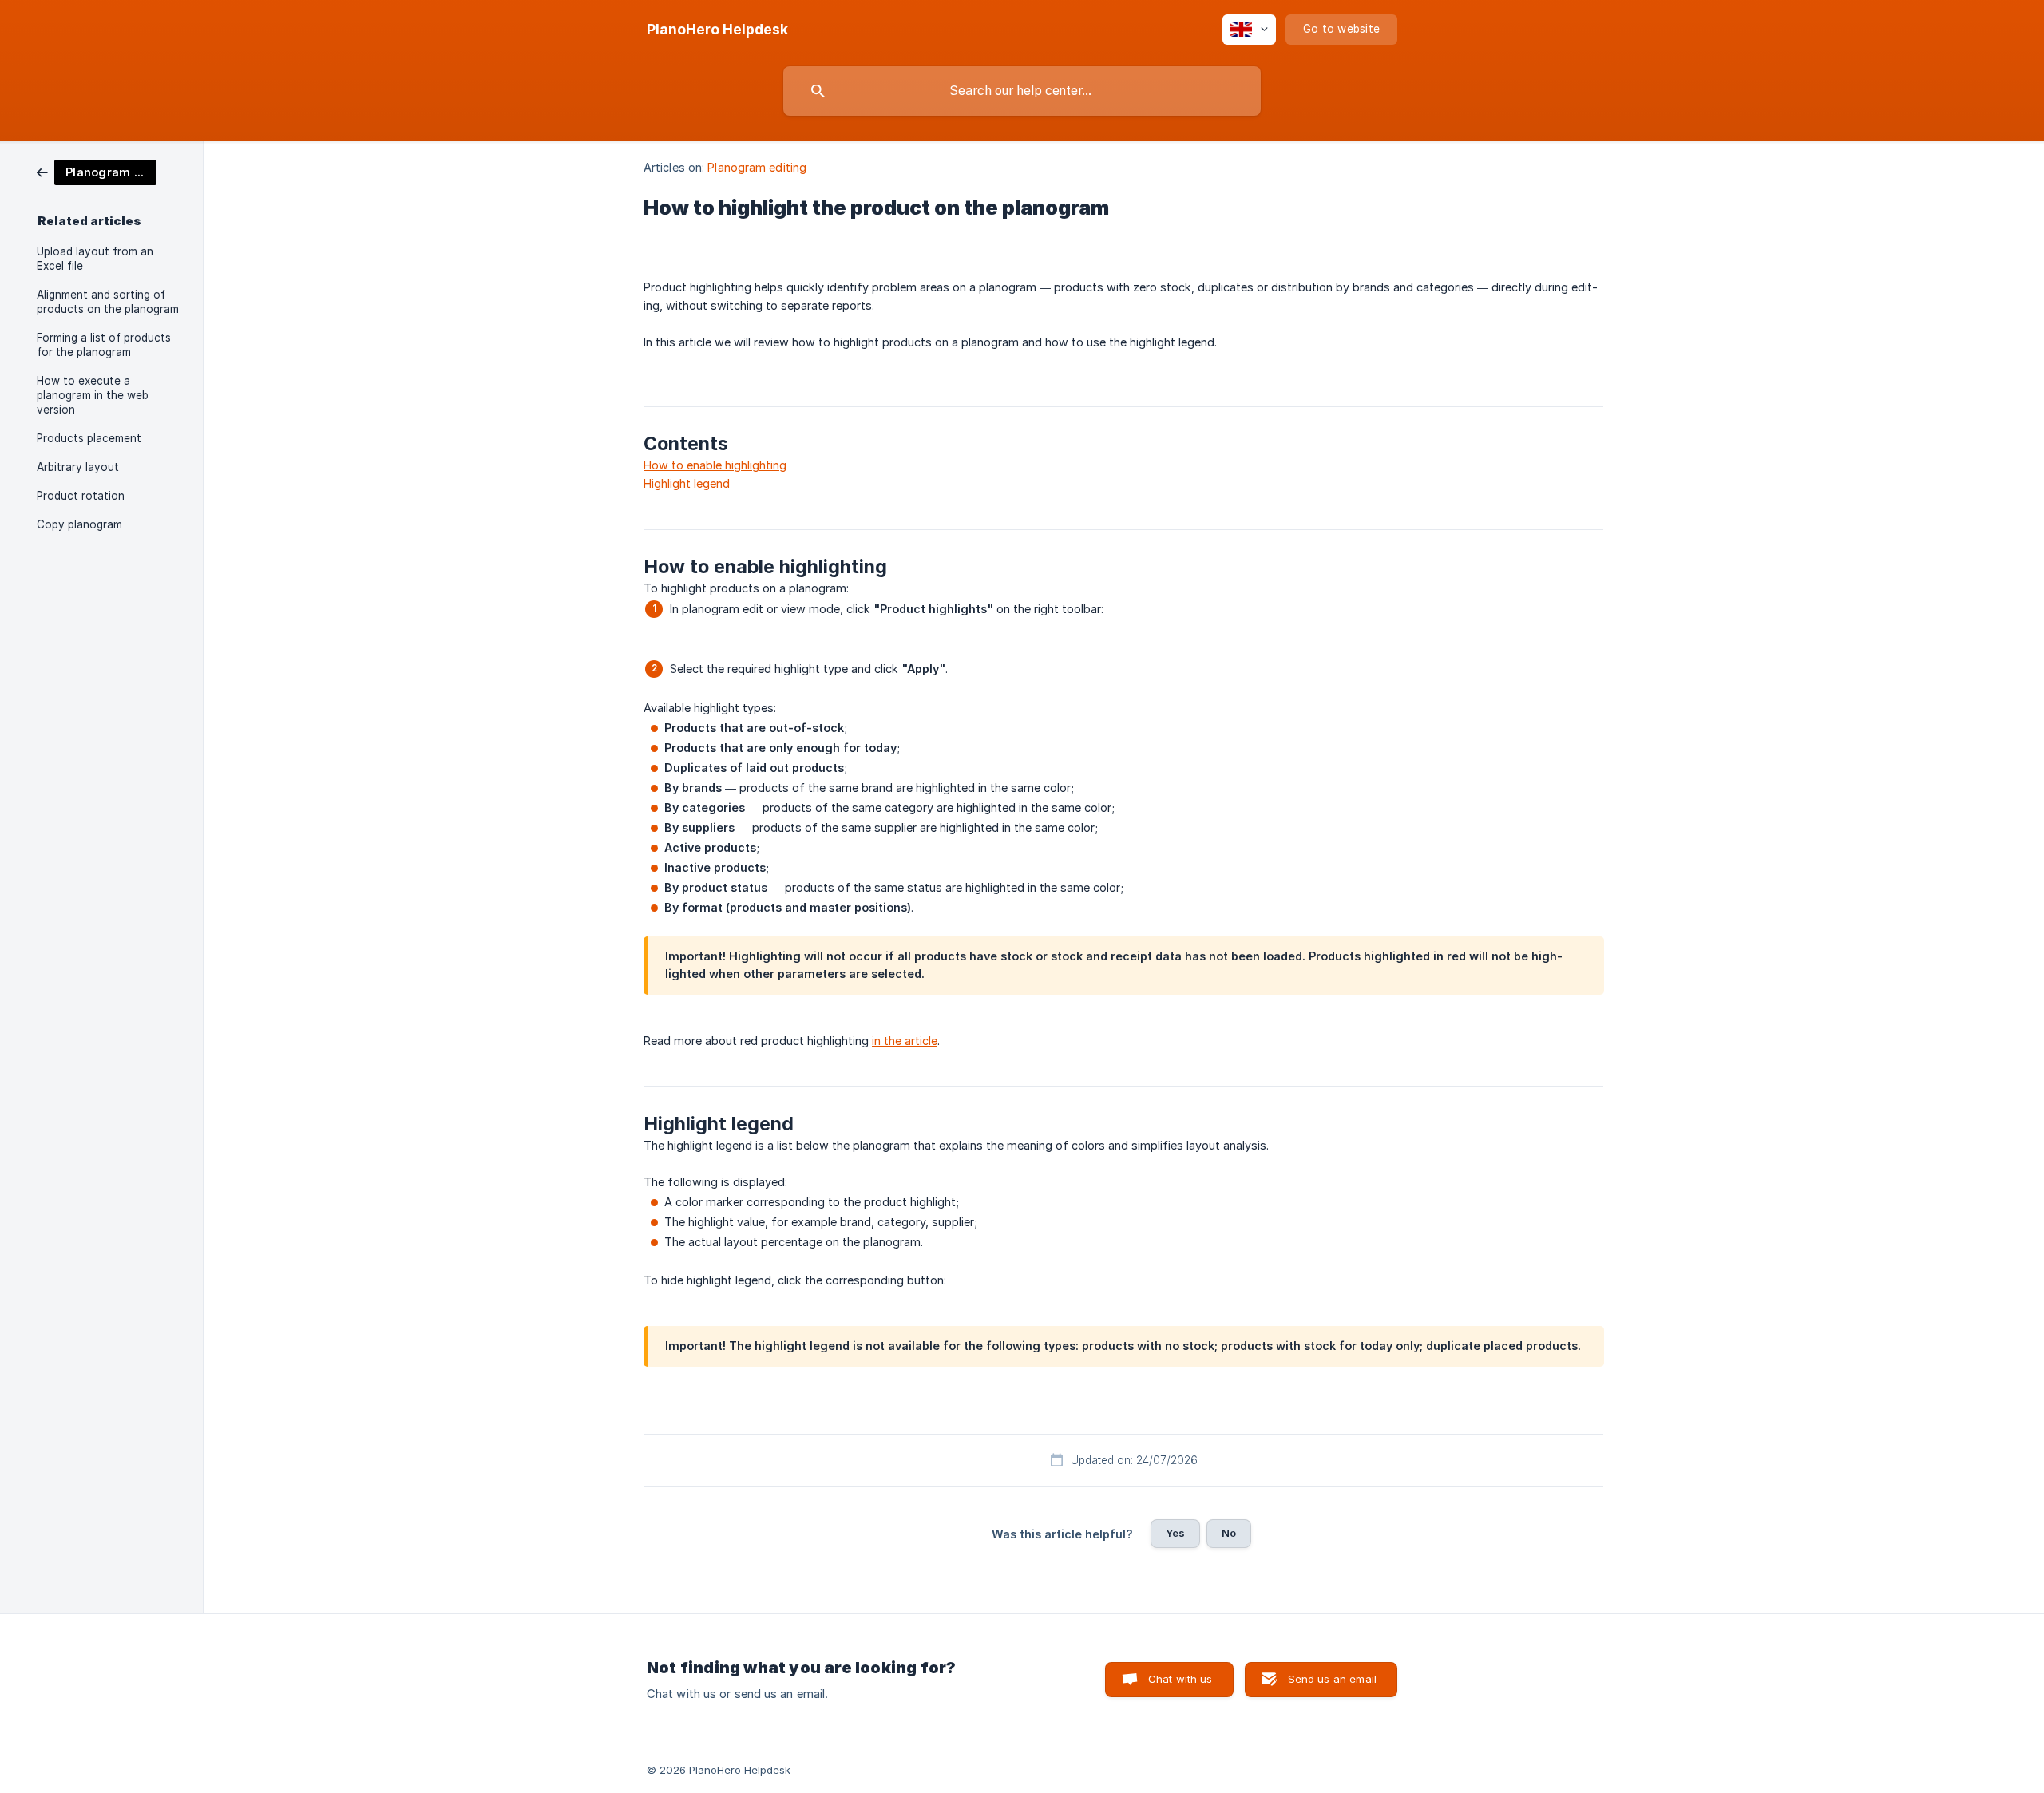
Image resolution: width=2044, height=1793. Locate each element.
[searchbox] (1022, 91)
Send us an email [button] (1332, 1679)
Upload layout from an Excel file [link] (95, 259)
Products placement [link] (89, 438)
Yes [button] (1175, 1533)
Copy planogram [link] (79, 524)
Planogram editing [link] (757, 167)
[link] (97, 171)
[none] (717, 30)
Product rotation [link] (81, 496)
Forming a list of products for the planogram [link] (104, 345)
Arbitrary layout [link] (78, 467)
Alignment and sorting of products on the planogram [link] (108, 302)
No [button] (1229, 1533)
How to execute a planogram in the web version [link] (93, 395)
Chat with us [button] (1180, 1679)
